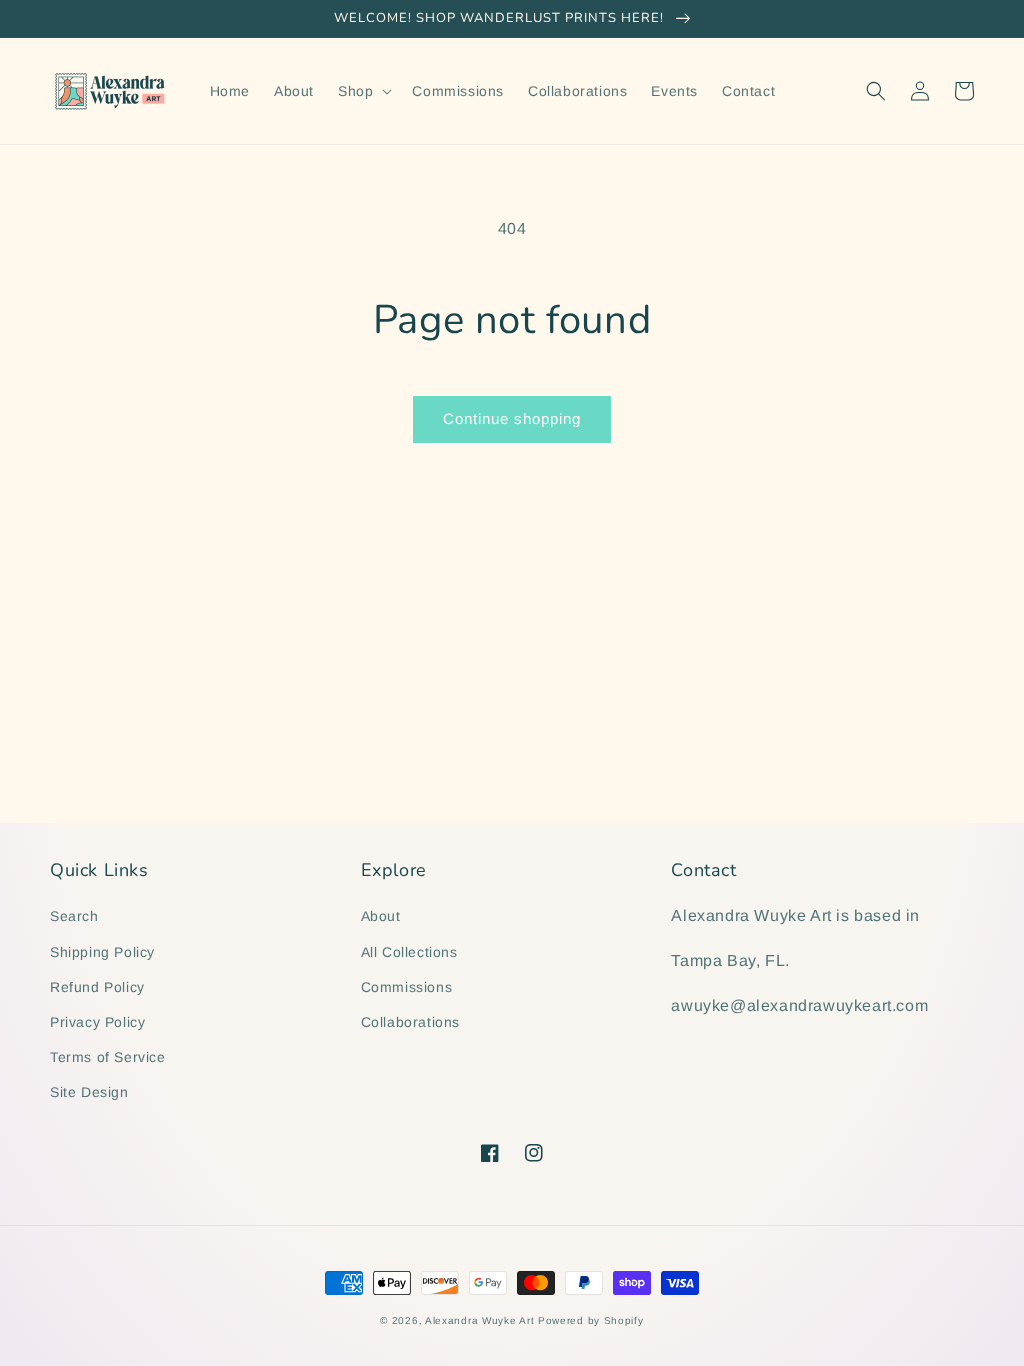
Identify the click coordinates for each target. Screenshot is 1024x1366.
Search (74, 916)
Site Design (89, 1092)
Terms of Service (108, 1057)
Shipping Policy (102, 952)
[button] (363, 91)
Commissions (407, 987)
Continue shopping (512, 418)
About (381, 916)
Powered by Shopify (591, 1320)
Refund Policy (97, 987)
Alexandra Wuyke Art (479, 1320)
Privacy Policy (97, 1022)
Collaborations (410, 1022)
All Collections (409, 952)
